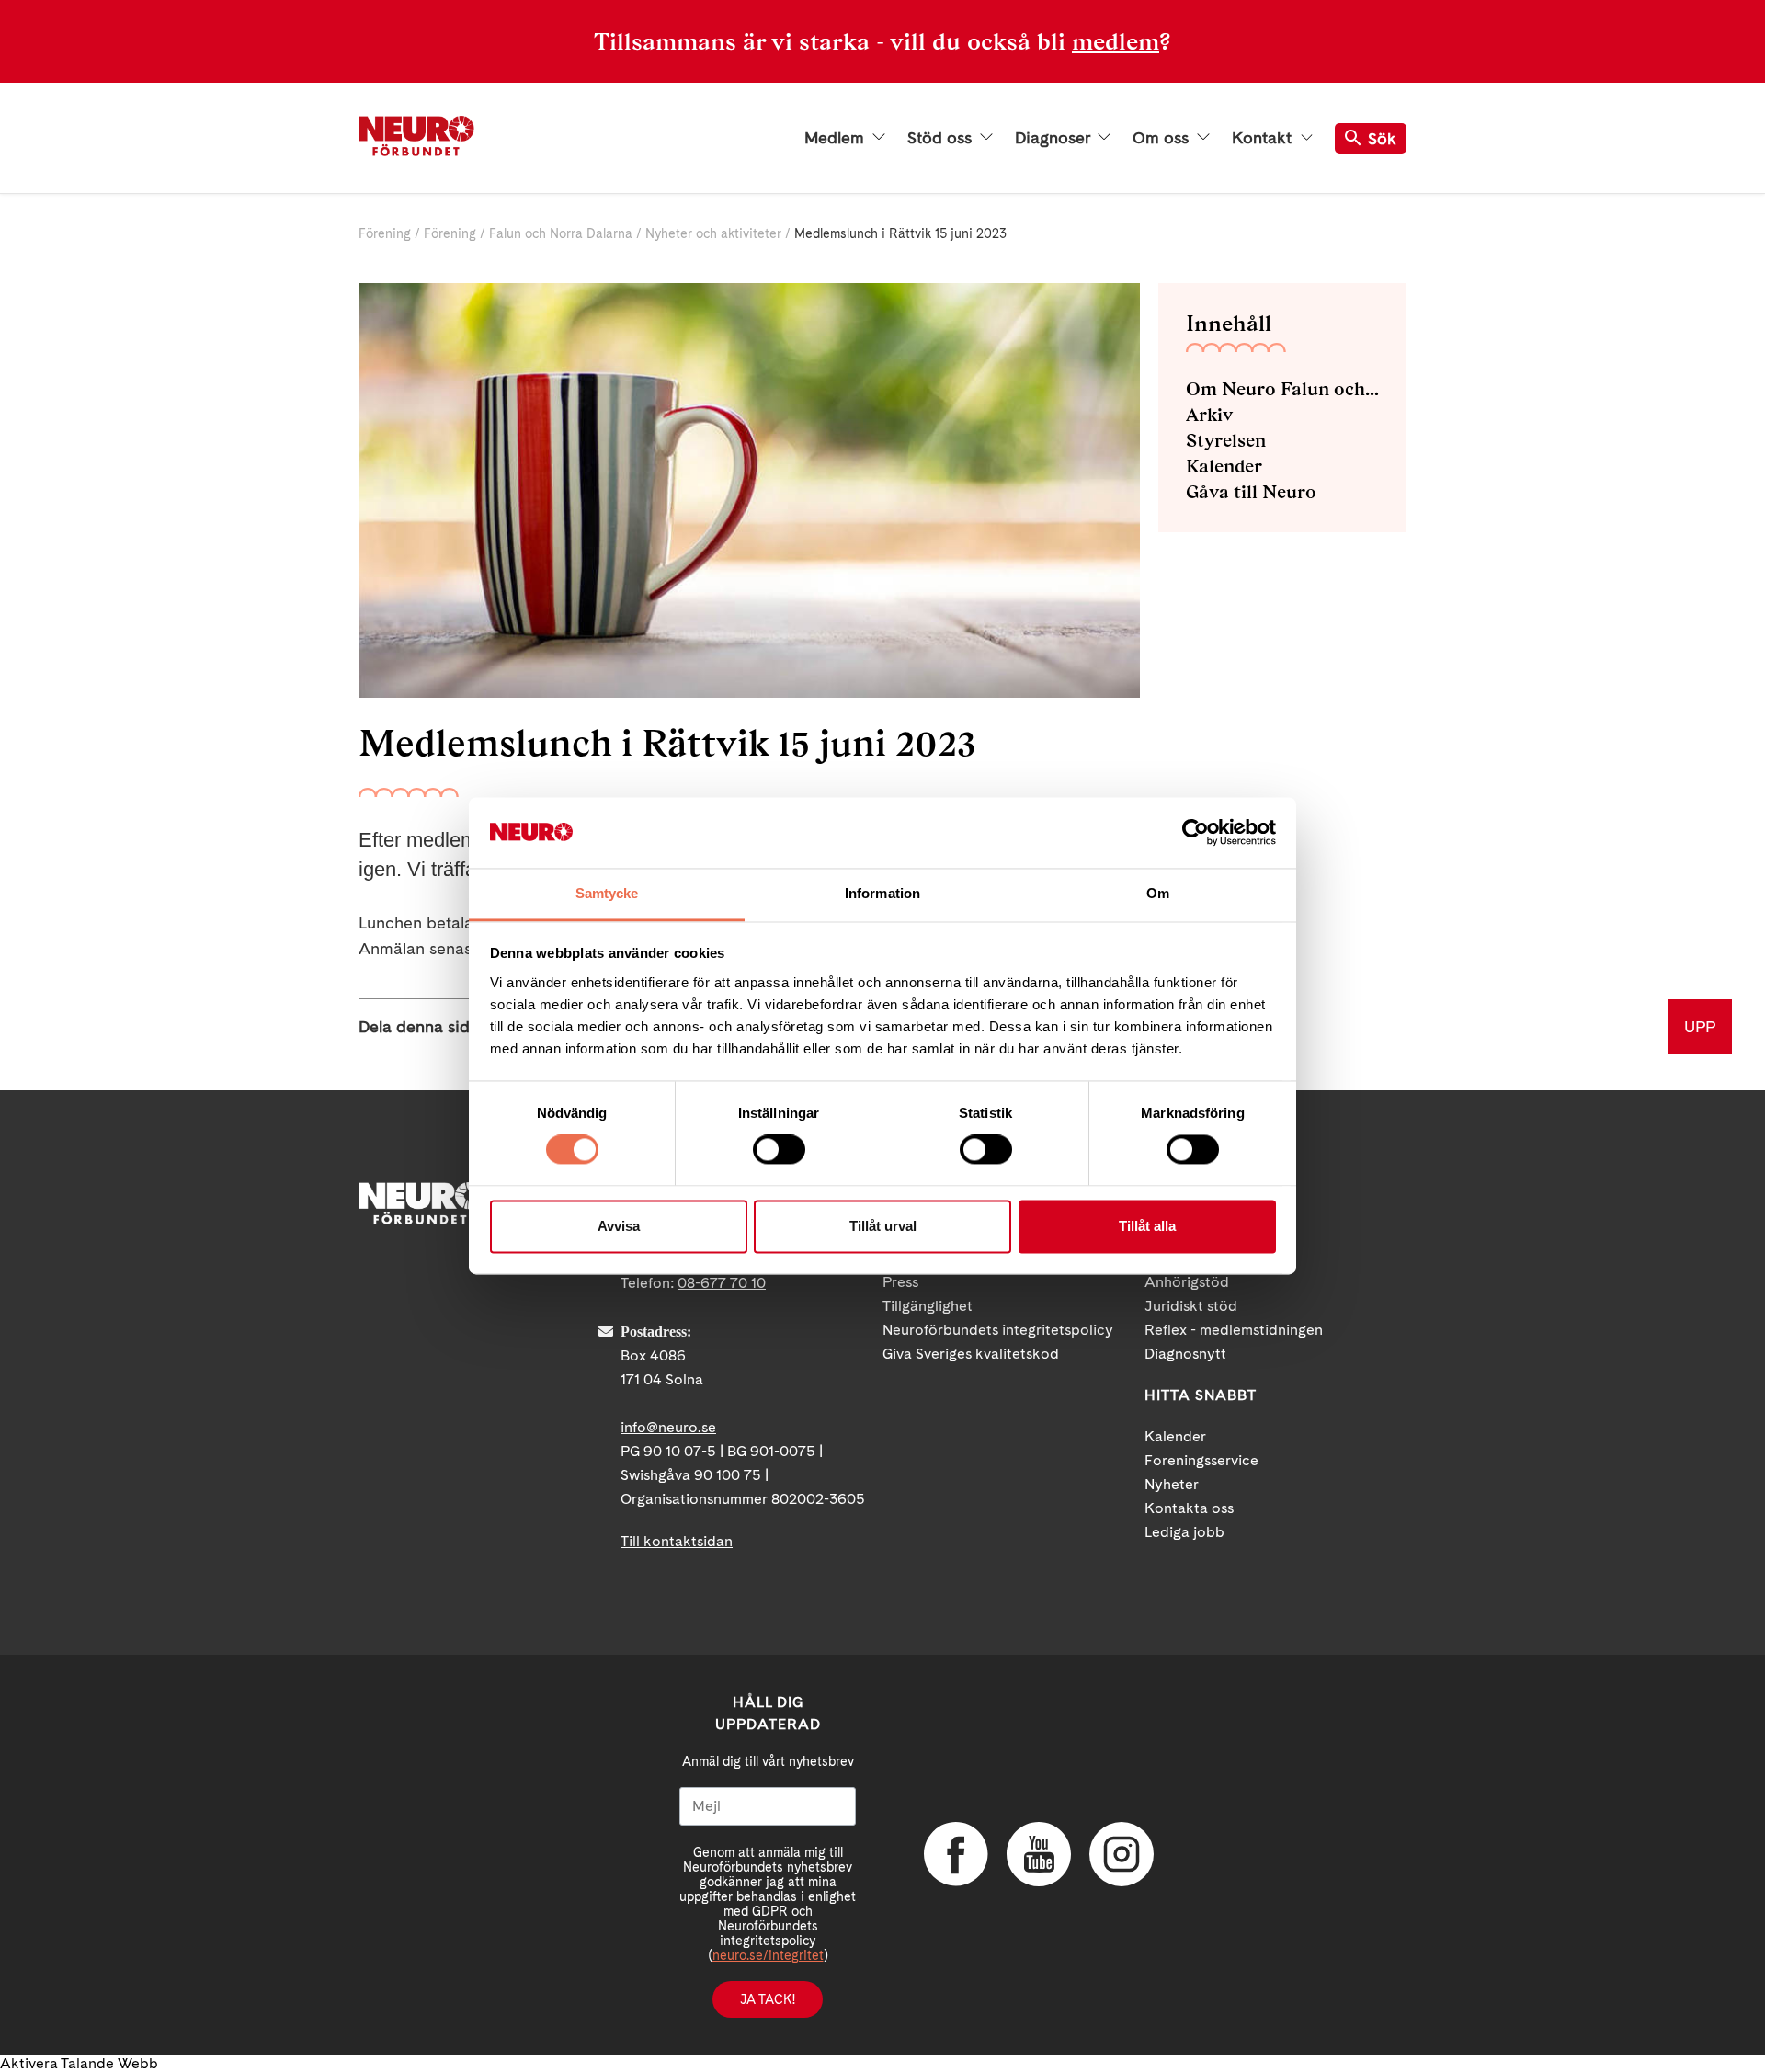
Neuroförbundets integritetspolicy (998, 1330)
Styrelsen (1226, 440)
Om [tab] (1158, 893)
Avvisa (619, 1226)
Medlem (837, 138)
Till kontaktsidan (677, 1541)
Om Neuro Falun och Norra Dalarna (1282, 389)
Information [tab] (882, 893)
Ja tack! (768, 1999)
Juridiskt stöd (1191, 1306)
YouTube (1039, 1854)
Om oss (1163, 138)
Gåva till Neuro (1251, 492)
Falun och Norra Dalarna (561, 233)
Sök (1382, 138)
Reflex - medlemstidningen (1234, 1330)
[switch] (779, 1150)
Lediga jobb (1184, 1532)
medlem (1116, 41)
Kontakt (1264, 138)
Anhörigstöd (1187, 1282)
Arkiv (1209, 415)
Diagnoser (1054, 138)
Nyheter (1172, 1484)
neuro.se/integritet (768, 1955)
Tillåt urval (883, 1226)
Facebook (956, 1854)
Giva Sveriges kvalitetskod (971, 1354)
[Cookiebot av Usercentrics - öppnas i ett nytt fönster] (1196, 833)
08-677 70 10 (722, 1283)
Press (900, 1282)
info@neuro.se (668, 1427)
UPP (1700, 1026)
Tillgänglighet (928, 1306)
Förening (385, 233)
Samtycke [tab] (607, 893)
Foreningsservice (1201, 1460)
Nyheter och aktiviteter (713, 233)
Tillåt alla (1147, 1226)
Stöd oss (942, 138)
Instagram (1122, 1854)
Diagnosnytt (1185, 1354)
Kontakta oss (1189, 1508)
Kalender (1224, 466)
